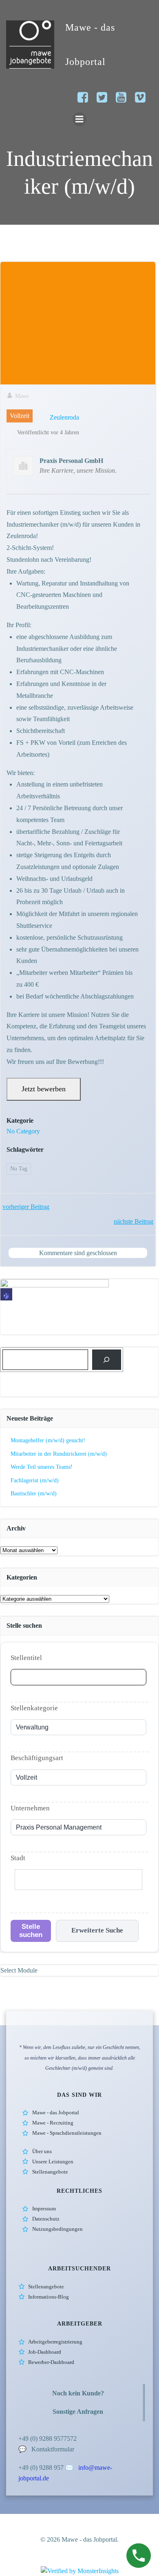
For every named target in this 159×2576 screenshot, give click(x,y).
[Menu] (79, 119)
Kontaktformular (53, 2449)
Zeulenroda (64, 417)
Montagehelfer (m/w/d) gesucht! (48, 1440)
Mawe (22, 396)
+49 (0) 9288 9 (38, 2439)
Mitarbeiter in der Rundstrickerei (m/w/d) (59, 1454)
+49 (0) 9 (30, 2468)
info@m (89, 2468)
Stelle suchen (31, 1931)
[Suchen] (107, 1359)
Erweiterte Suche (97, 1930)
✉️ (70, 2468)
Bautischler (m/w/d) (34, 1494)
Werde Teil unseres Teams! (42, 1467)
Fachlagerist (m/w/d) (35, 1480)
